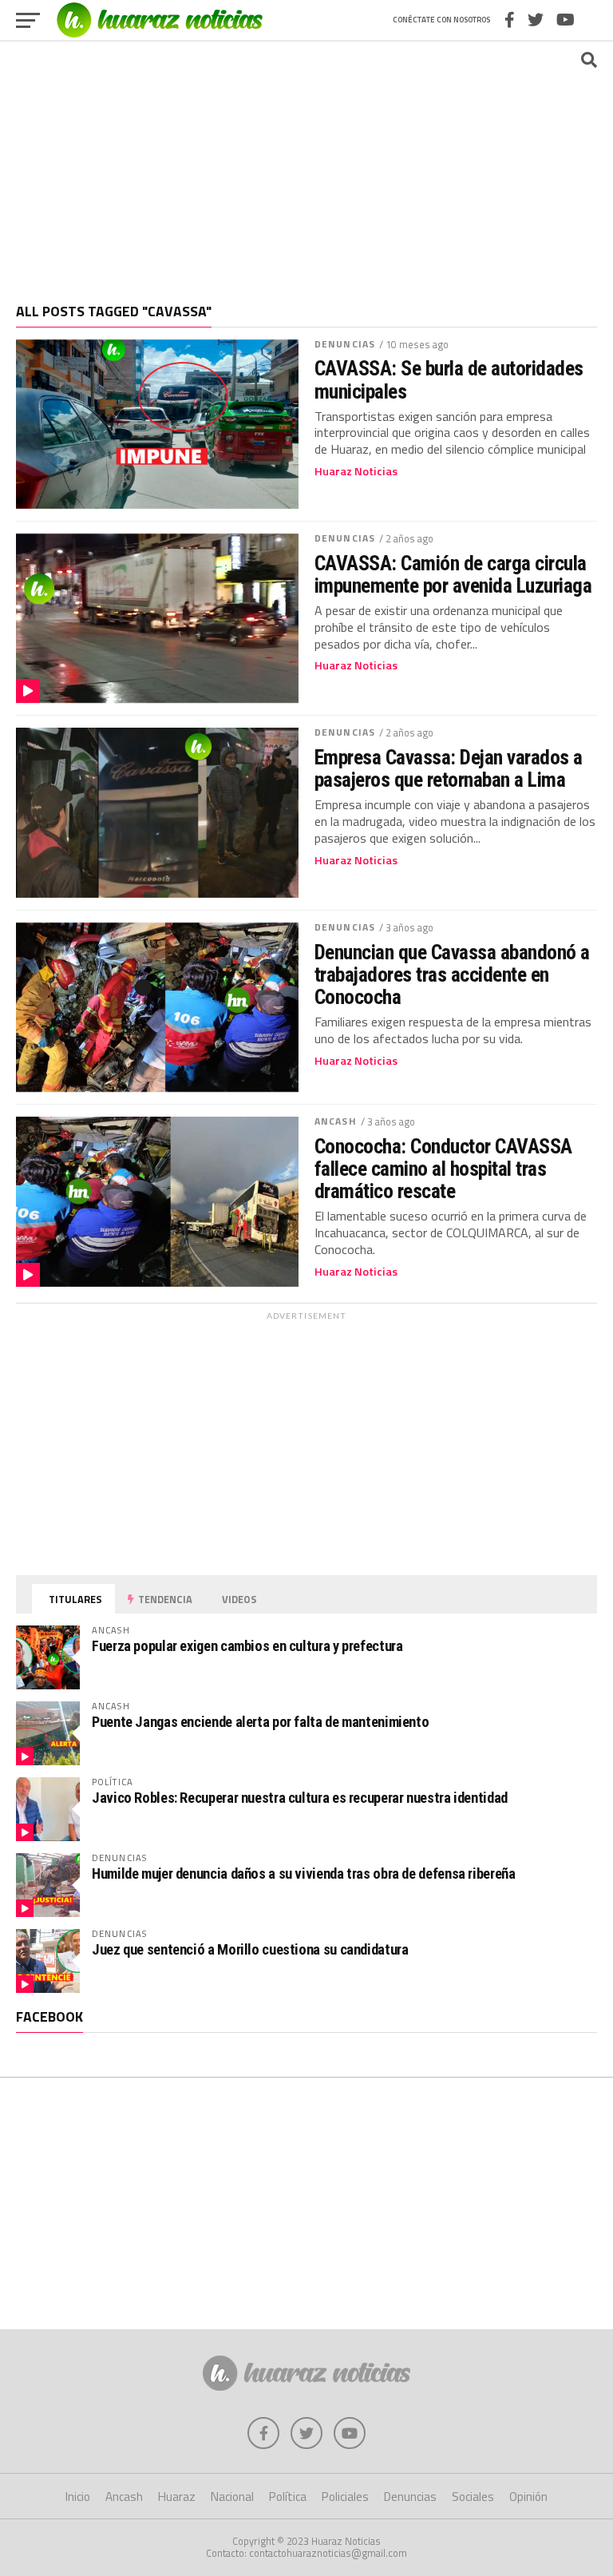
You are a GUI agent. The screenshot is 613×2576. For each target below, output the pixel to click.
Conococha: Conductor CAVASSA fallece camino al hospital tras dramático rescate (443, 1169)
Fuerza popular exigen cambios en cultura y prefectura (247, 1646)
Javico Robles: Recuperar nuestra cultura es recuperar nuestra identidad (300, 1798)
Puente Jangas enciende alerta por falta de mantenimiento (260, 1722)
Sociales (473, 2497)
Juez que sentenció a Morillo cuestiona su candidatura (250, 1949)
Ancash (336, 1121)
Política (288, 2497)
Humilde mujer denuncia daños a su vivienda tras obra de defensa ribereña (304, 1873)
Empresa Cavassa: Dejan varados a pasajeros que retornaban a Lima (449, 768)
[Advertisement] (306, 164)
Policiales (345, 2497)
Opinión (528, 2497)
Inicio (78, 2497)
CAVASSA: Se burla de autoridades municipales (449, 379)
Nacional (232, 2497)
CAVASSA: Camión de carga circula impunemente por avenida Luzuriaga (453, 574)
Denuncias (345, 344)
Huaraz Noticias (356, 471)
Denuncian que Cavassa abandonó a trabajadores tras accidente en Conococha (452, 974)
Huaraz (177, 2497)
